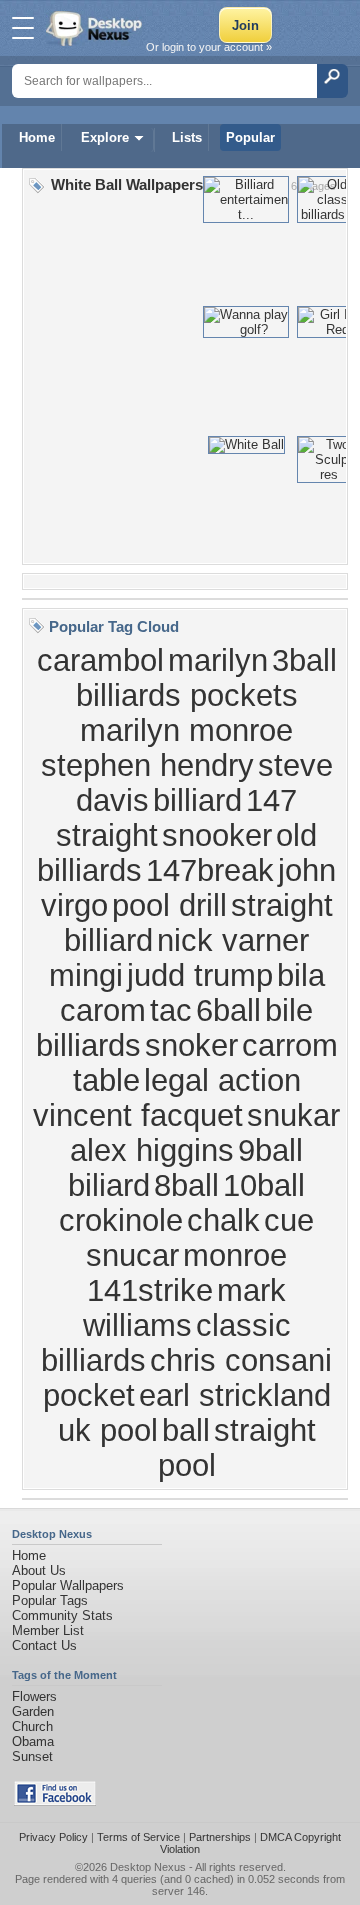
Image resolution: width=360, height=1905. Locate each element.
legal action (222, 1080)
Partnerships (220, 1837)
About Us (39, 1570)
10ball (264, 1185)
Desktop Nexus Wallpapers (96, 28)
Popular (250, 137)
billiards (88, 1045)
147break (210, 870)
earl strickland (235, 1395)
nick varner (233, 940)
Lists (187, 137)
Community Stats (62, 1615)
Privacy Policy (53, 1837)
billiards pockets (187, 695)
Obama (33, 1741)
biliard (109, 1185)
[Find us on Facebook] (55, 1801)
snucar (132, 1255)
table (106, 1080)
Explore (105, 137)
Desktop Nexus (148, 1867)
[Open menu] (23, 28)
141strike (150, 1290)
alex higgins (152, 1150)
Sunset (32, 1756)
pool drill (169, 905)
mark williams (185, 1307)
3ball (304, 660)
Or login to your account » (209, 47)
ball (186, 1430)
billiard (197, 800)
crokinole (121, 1220)
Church (32, 1726)
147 (271, 800)
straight (107, 835)
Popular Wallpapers (68, 1585)
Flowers (34, 1696)
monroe (235, 1255)
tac (171, 1010)
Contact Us (44, 1645)
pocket (89, 1395)
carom (103, 1010)
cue (289, 1220)
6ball (228, 1010)
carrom (290, 1045)
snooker (217, 835)
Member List (48, 1630)
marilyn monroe (186, 730)
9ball (270, 1150)
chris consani (241, 1360)
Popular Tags (50, 1600)
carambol (100, 660)
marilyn (218, 660)
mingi (86, 975)
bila (301, 975)
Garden (33, 1711)
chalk (223, 1220)
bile (289, 1010)
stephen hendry (147, 765)
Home (37, 137)
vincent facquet (138, 1115)
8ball (186, 1185)
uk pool (108, 1430)
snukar (293, 1115)
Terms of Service (138, 1837)
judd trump (200, 975)
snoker (191, 1045)
